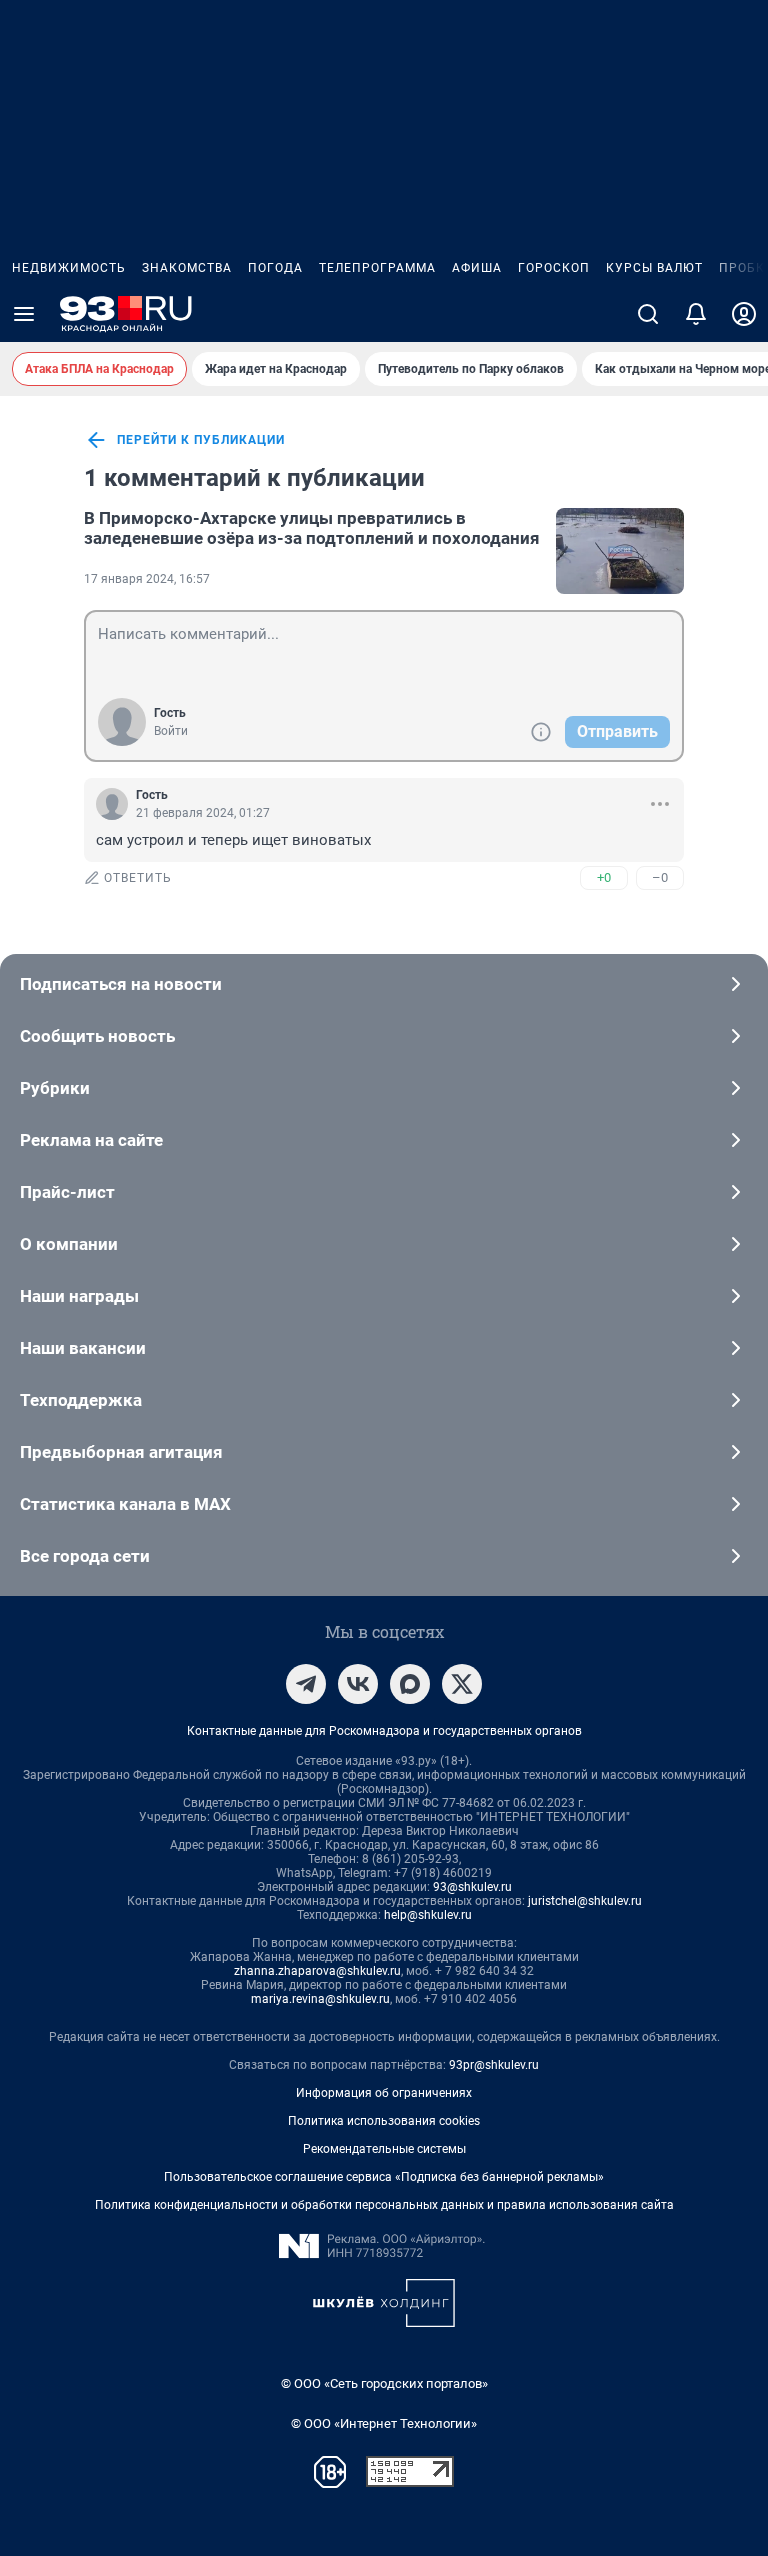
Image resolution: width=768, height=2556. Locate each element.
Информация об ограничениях (384, 2093)
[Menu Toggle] (24, 314)
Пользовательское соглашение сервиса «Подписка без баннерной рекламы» (384, 2177)
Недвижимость (69, 268)
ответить (138, 878)
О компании (69, 1244)
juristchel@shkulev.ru (585, 1901)
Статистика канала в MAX (125, 1504)
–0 (660, 877)
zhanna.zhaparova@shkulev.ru (317, 1971)
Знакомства (187, 268)
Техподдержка (81, 1400)
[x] (462, 1684)
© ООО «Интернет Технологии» (384, 2423)
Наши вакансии (83, 1348)
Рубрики (55, 1088)
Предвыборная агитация (121, 1452)
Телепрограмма (377, 268)
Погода (275, 268)
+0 (604, 877)
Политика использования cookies (384, 2121)
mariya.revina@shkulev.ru (320, 1999)
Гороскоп (554, 268)
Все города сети (85, 1556)
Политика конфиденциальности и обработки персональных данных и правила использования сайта (384, 2205)
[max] (410, 1684)
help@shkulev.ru (428, 1915)
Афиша (477, 268)
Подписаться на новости (121, 984)
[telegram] (306, 1684)
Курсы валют (654, 268)
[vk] (358, 1684)
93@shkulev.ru (472, 1887)
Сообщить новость (97, 1036)
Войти (171, 731)
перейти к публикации (201, 440)
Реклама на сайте (91, 1140)
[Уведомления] (696, 314)
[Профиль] (744, 314)
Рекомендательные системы (384, 2149)
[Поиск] (648, 314)
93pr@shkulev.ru (494, 2065)
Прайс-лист (67, 1192)
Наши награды (79, 1296)
